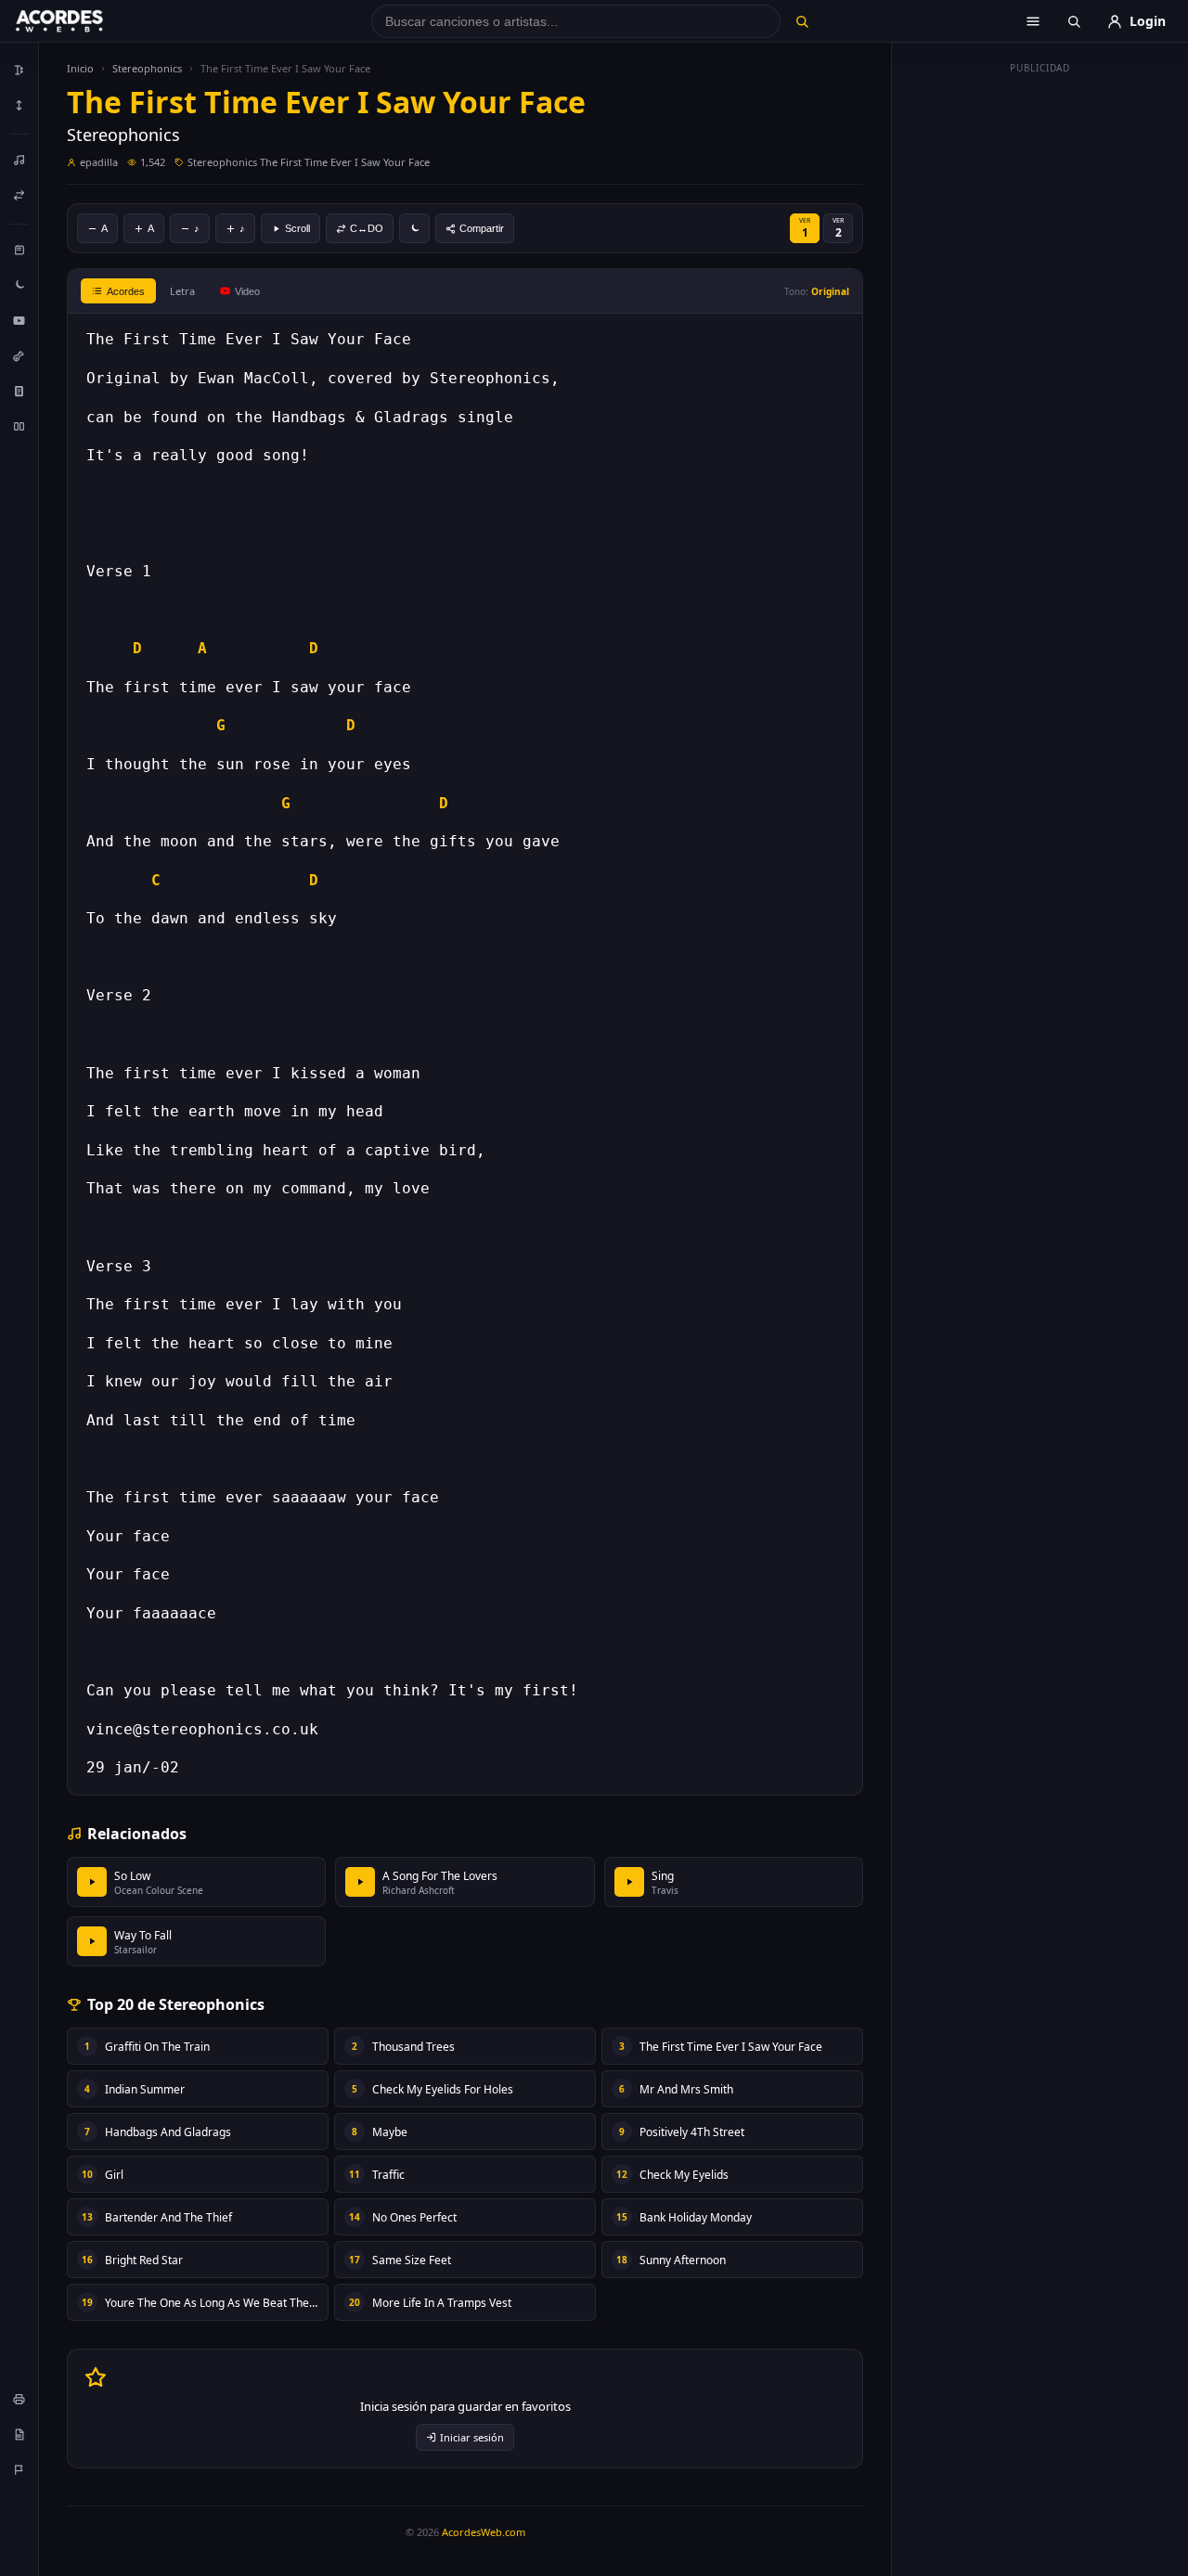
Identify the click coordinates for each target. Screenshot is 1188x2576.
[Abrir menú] (1033, 21)
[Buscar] (801, 21)
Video (247, 291)
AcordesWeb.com (484, 2532)
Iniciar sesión (472, 2437)
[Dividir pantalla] (19, 426)
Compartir (482, 228)
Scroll (297, 228)
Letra (182, 291)
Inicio (80, 68)
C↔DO (367, 228)
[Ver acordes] (19, 391)
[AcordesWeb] (83, 21)
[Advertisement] (1040, 360)
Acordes (126, 291)
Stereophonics (147, 68)
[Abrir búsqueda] (1074, 21)
